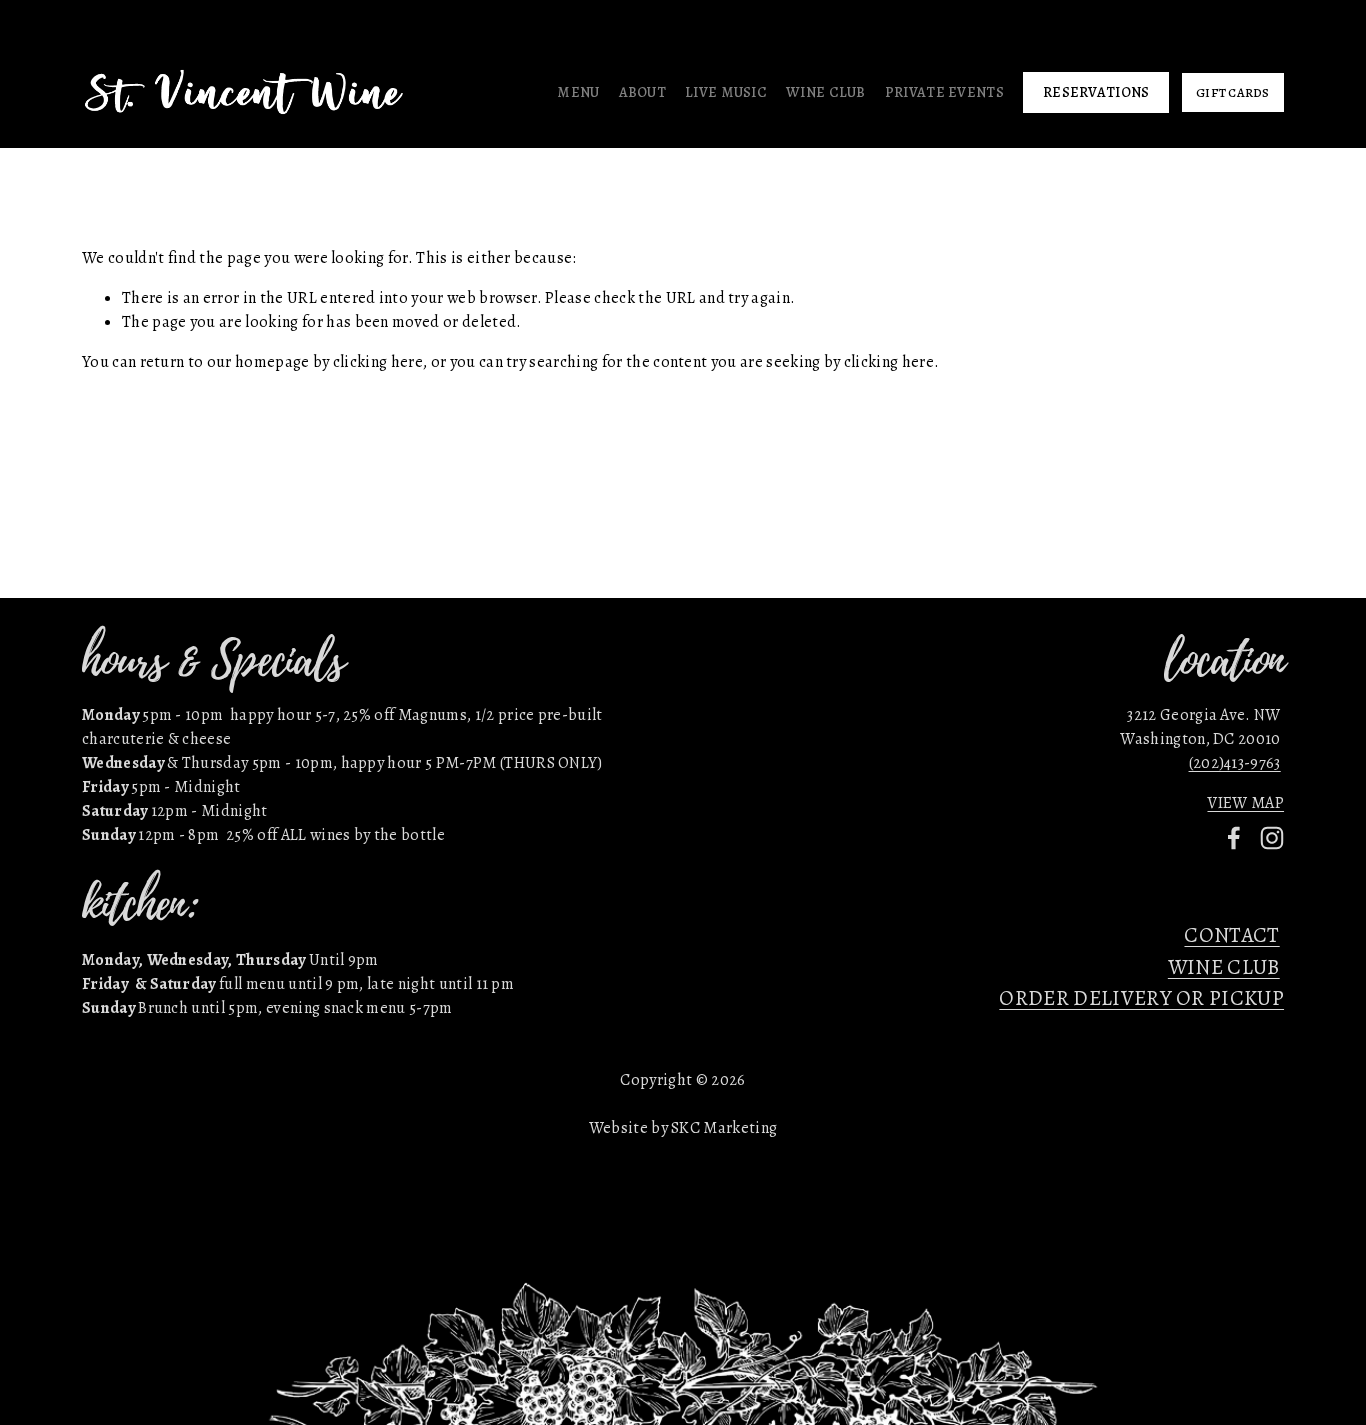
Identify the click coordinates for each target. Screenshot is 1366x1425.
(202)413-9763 (1235, 763)
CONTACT (1231, 935)
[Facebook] (1234, 838)
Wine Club (826, 92)
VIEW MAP (1245, 803)
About (642, 92)
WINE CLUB (1224, 967)
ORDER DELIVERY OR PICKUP (1141, 998)
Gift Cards (1233, 92)
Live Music (726, 92)
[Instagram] (1272, 838)
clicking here (378, 362)
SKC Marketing (724, 1128)
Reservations (1096, 92)
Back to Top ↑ (683, 647)
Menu (578, 92)
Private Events (944, 92)
